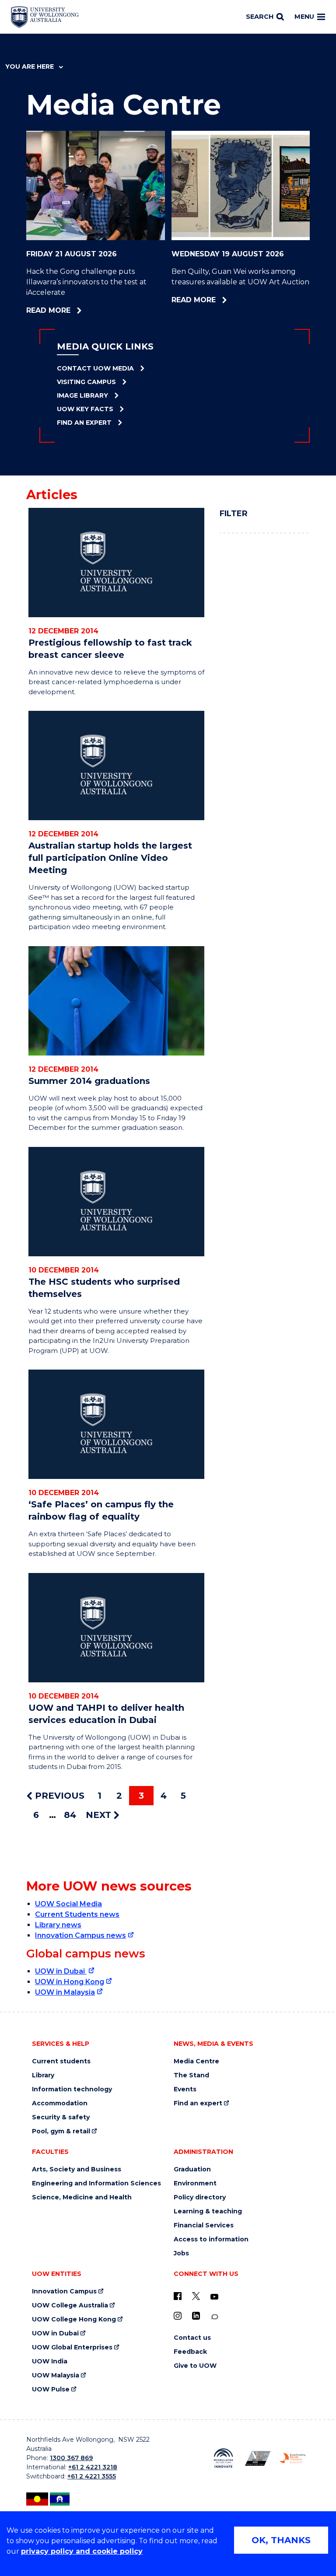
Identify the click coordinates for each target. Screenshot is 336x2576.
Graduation (192, 2169)
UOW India (50, 2361)
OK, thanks (281, 2540)
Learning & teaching (208, 2211)
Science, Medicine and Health (82, 2197)
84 (70, 1815)
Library (43, 2075)
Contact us (192, 2338)
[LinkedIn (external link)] (196, 2316)
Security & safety (61, 2117)
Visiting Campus (86, 382)
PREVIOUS (58, 1796)
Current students (61, 2061)
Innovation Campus (64, 2291)
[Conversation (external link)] (214, 2317)
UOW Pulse (51, 2389)
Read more (73, 311)
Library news (58, 1925)
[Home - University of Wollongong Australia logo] (45, 17)
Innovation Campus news (80, 1935)
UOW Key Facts (85, 409)
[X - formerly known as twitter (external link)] (196, 2296)
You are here (30, 66)
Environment (195, 2183)
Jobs (181, 2253)
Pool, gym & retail (61, 2131)
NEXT (100, 1815)
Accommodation (60, 2103)
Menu (304, 17)
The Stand (191, 2075)
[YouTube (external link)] (214, 2297)
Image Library (82, 395)
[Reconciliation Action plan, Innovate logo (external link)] (223, 2458)
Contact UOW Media (95, 368)
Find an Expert (84, 423)
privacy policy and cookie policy (82, 2551)
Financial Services (204, 2225)
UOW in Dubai (61, 1971)
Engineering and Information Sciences (96, 2183)
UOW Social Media (68, 1904)
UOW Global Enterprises (72, 2347)
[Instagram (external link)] (178, 2316)
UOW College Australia (70, 2305)
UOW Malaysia (56, 2375)
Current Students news (77, 1914)
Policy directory (200, 2197)
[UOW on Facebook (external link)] (178, 2296)
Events (185, 2089)
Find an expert (198, 2103)
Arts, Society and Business (77, 2169)
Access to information (211, 2239)
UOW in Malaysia (65, 1992)
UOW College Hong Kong (74, 2319)
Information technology (72, 2089)
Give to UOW (195, 2366)
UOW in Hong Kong (70, 1982)
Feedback (190, 2352)
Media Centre (196, 2061)
